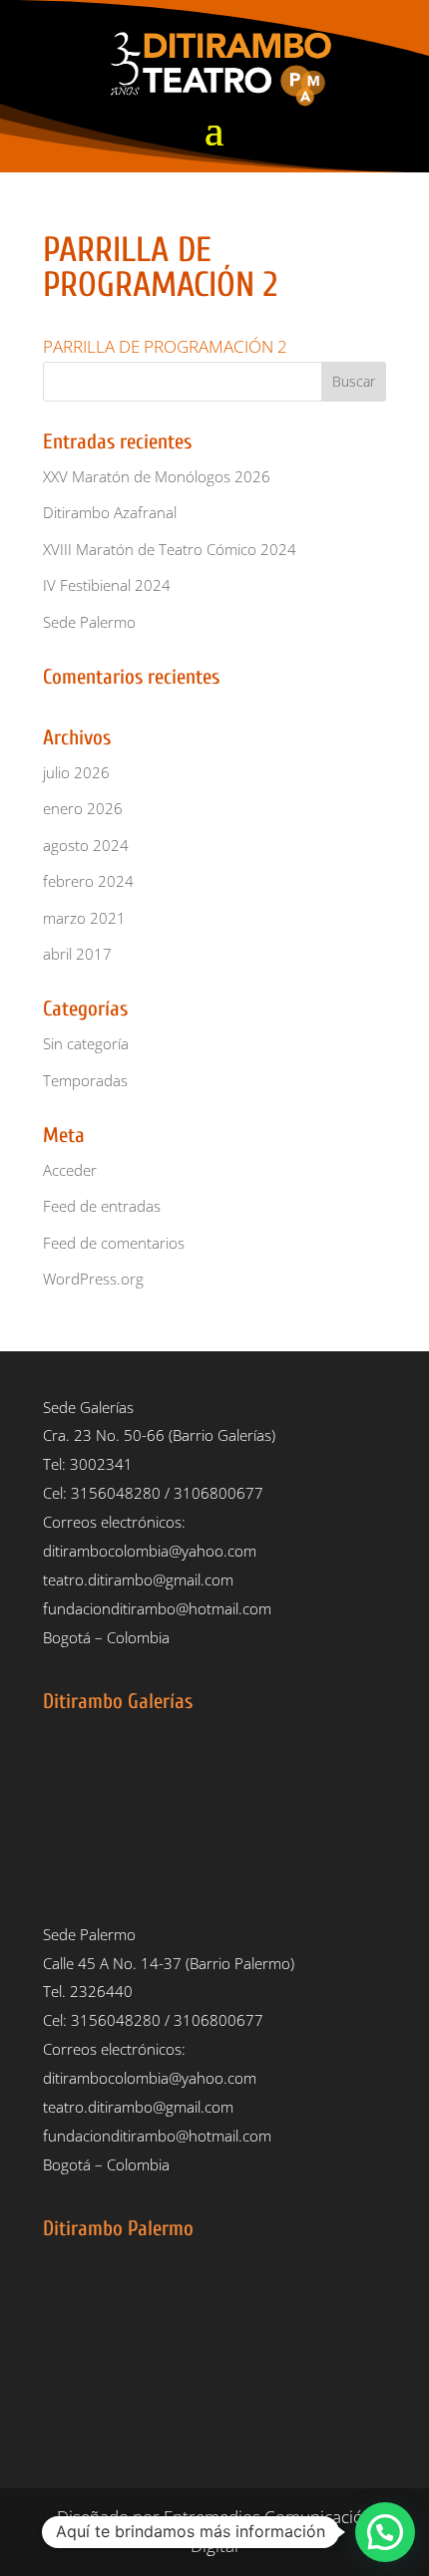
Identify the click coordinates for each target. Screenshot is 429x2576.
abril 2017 (77, 954)
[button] (385, 2532)
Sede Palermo (89, 622)
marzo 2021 (84, 918)
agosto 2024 (86, 845)
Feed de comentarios (114, 1243)
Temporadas (85, 1080)
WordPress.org (93, 1279)
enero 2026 (83, 808)
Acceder (70, 1170)
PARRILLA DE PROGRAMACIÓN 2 (165, 346)
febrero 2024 (88, 881)
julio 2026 (76, 772)
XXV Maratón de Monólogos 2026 (157, 476)
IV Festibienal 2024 (107, 585)
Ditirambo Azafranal (110, 512)
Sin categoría (86, 1043)
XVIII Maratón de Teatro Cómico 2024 (170, 549)
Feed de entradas (102, 1206)
